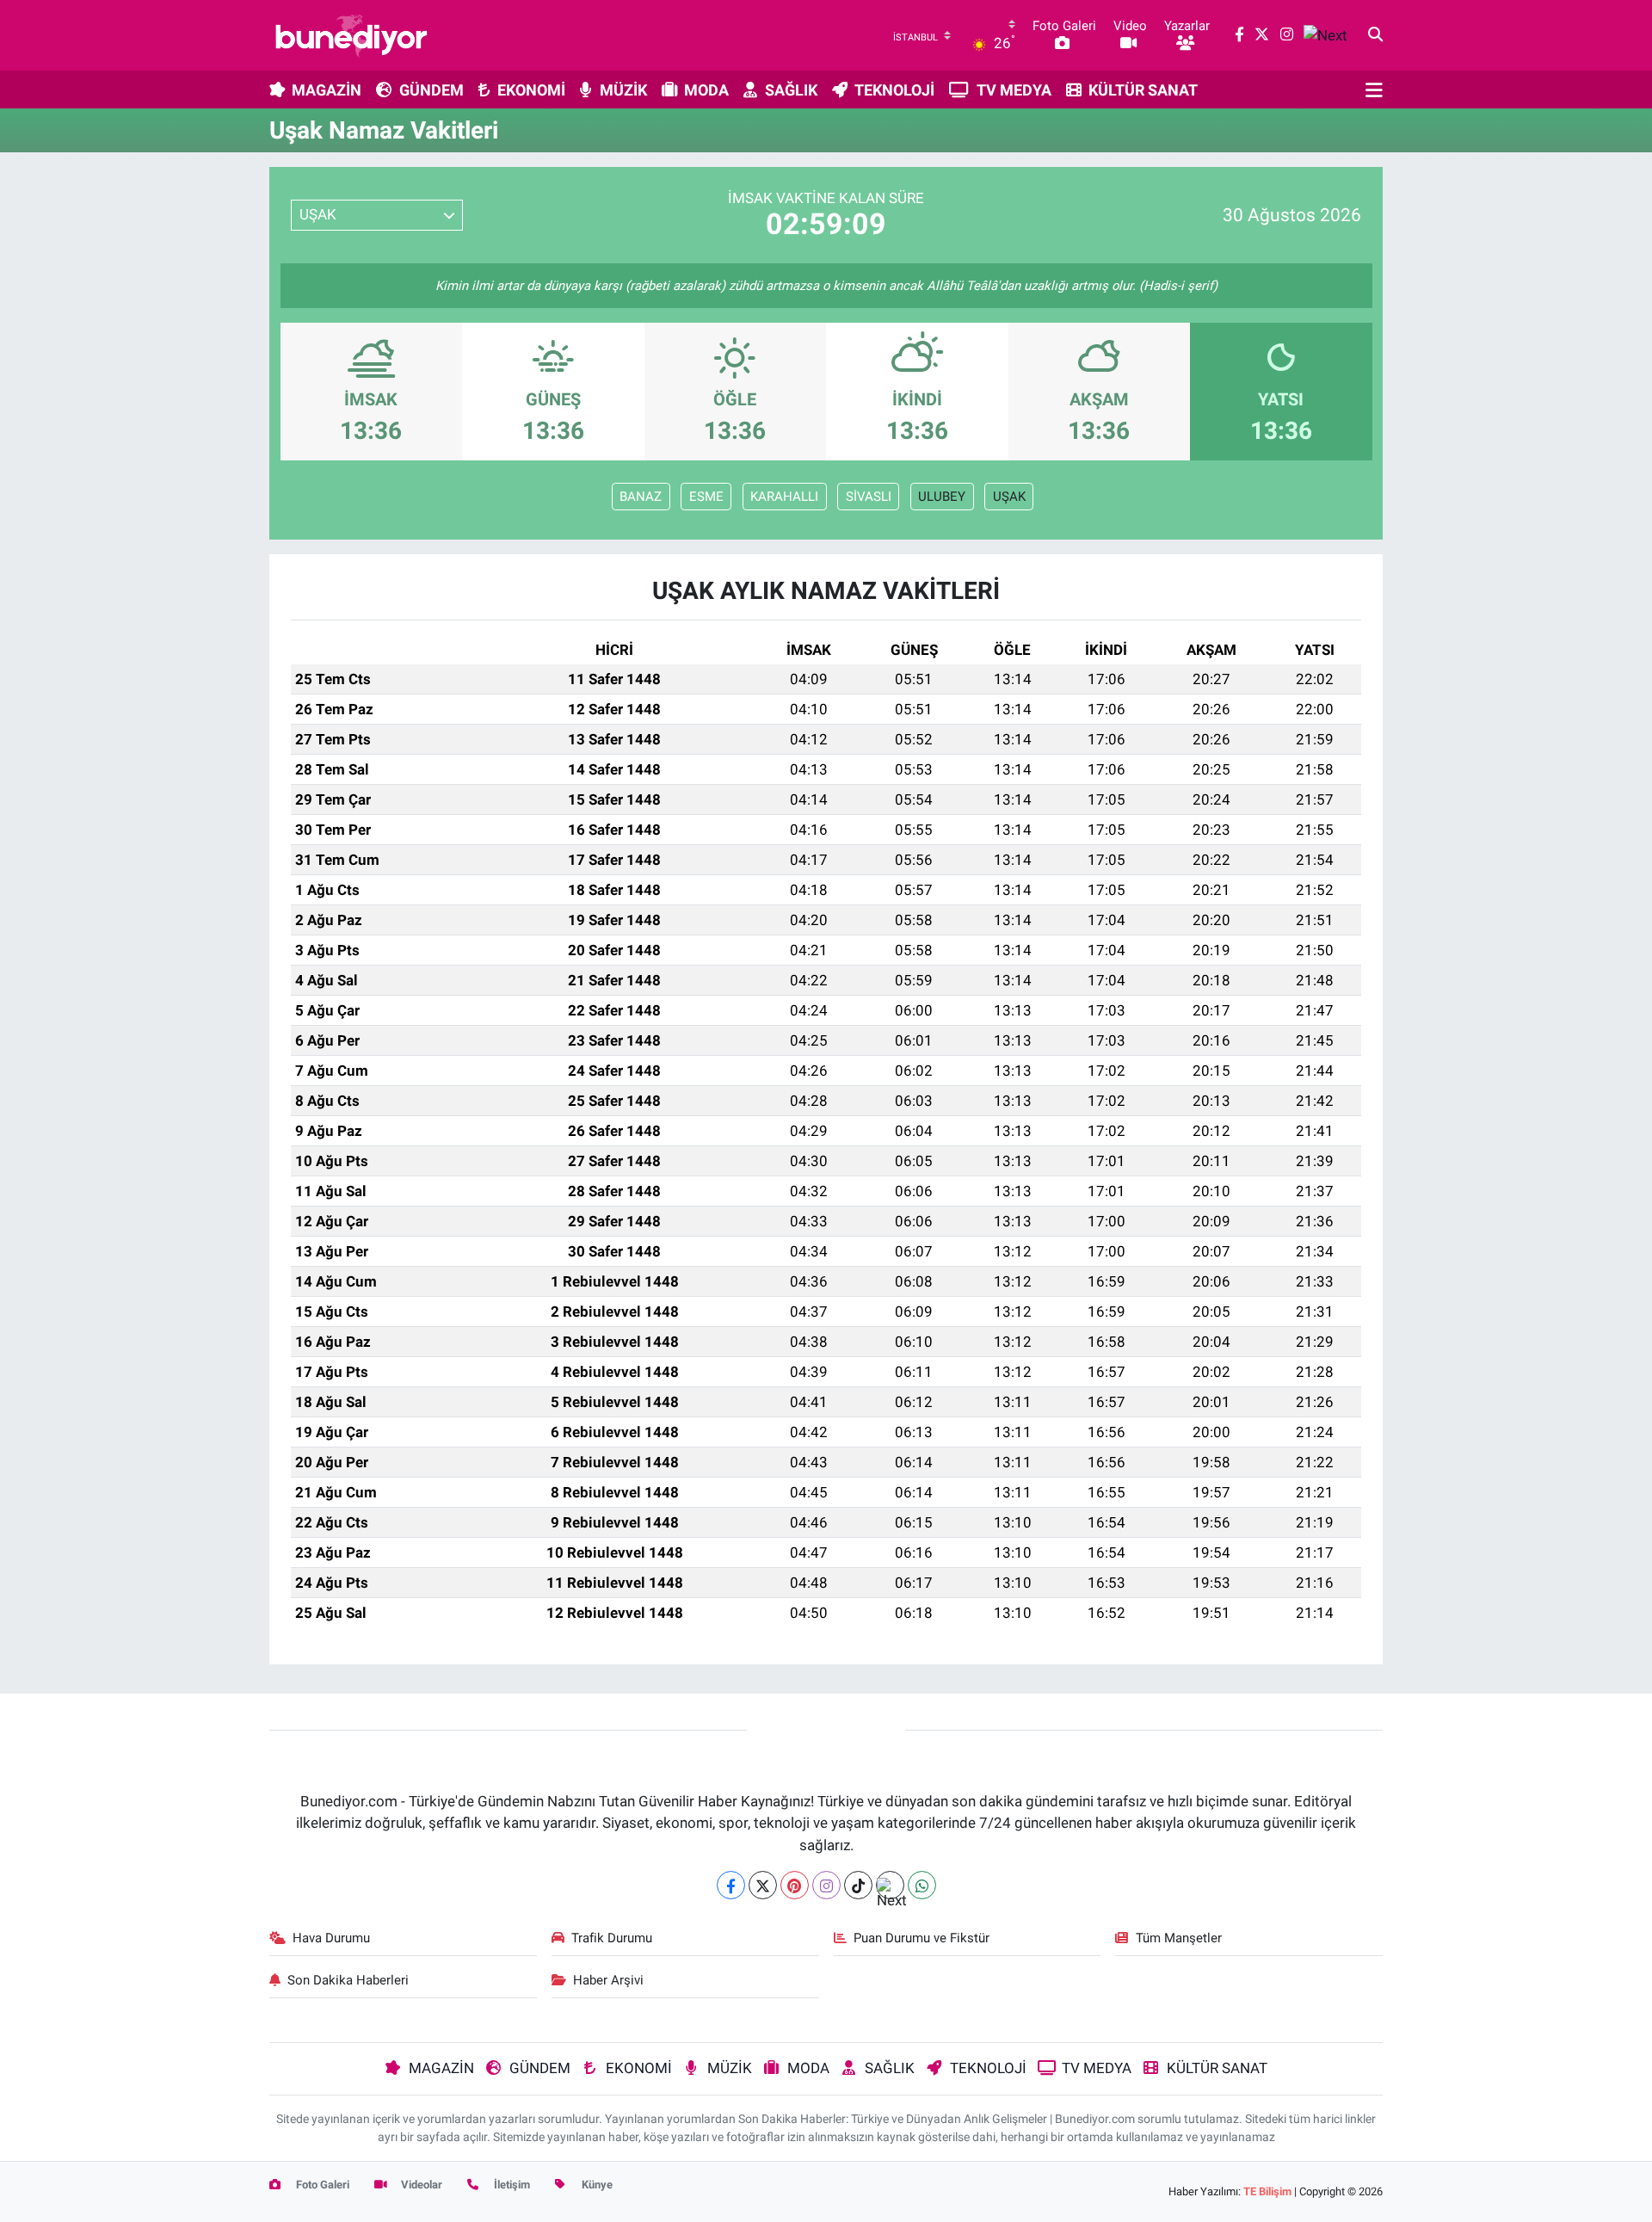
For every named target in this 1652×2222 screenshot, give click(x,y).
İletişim (511, 2185)
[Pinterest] (795, 1885)
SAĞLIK (791, 90)
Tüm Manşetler (1179, 1938)
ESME (706, 497)
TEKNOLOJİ (894, 90)
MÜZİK (623, 90)
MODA (706, 90)
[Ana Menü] (1374, 89)
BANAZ (641, 497)
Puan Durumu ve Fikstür (922, 1938)
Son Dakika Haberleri (348, 1980)
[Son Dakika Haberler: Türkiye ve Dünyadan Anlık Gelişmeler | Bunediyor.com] (351, 35)
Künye (596, 2185)
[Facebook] (731, 1885)
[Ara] (1375, 35)
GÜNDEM (431, 90)
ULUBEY (942, 497)
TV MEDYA (1014, 90)
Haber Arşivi (608, 1980)
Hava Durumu (331, 1938)
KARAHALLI (784, 497)
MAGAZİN (327, 90)
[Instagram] (826, 1885)
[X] (763, 1885)
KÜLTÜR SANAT (1143, 90)
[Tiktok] (858, 1885)
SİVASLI (869, 497)
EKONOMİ (531, 90)
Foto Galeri (321, 2185)
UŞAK (1009, 497)
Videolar (420, 2185)
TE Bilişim (1267, 2191)
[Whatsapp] (922, 1885)
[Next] (890, 1885)
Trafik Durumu (612, 1938)
